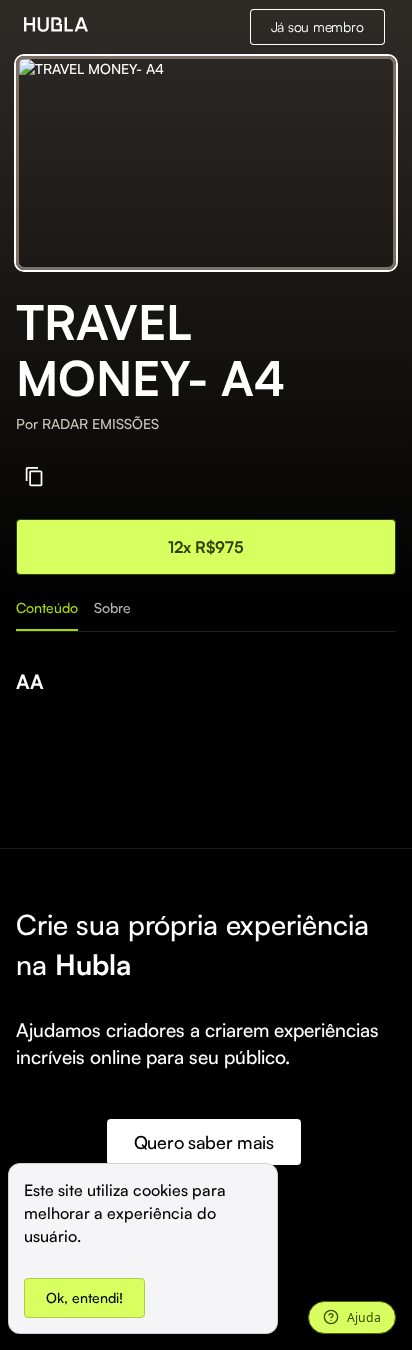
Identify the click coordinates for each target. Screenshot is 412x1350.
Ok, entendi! (84, 1297)
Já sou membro (317, 26)
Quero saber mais (204, 1142)
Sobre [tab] (112, 607)
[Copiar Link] (34, 476)
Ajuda (364, 1317)
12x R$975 (206, 547)
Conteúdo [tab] (47, 607)
